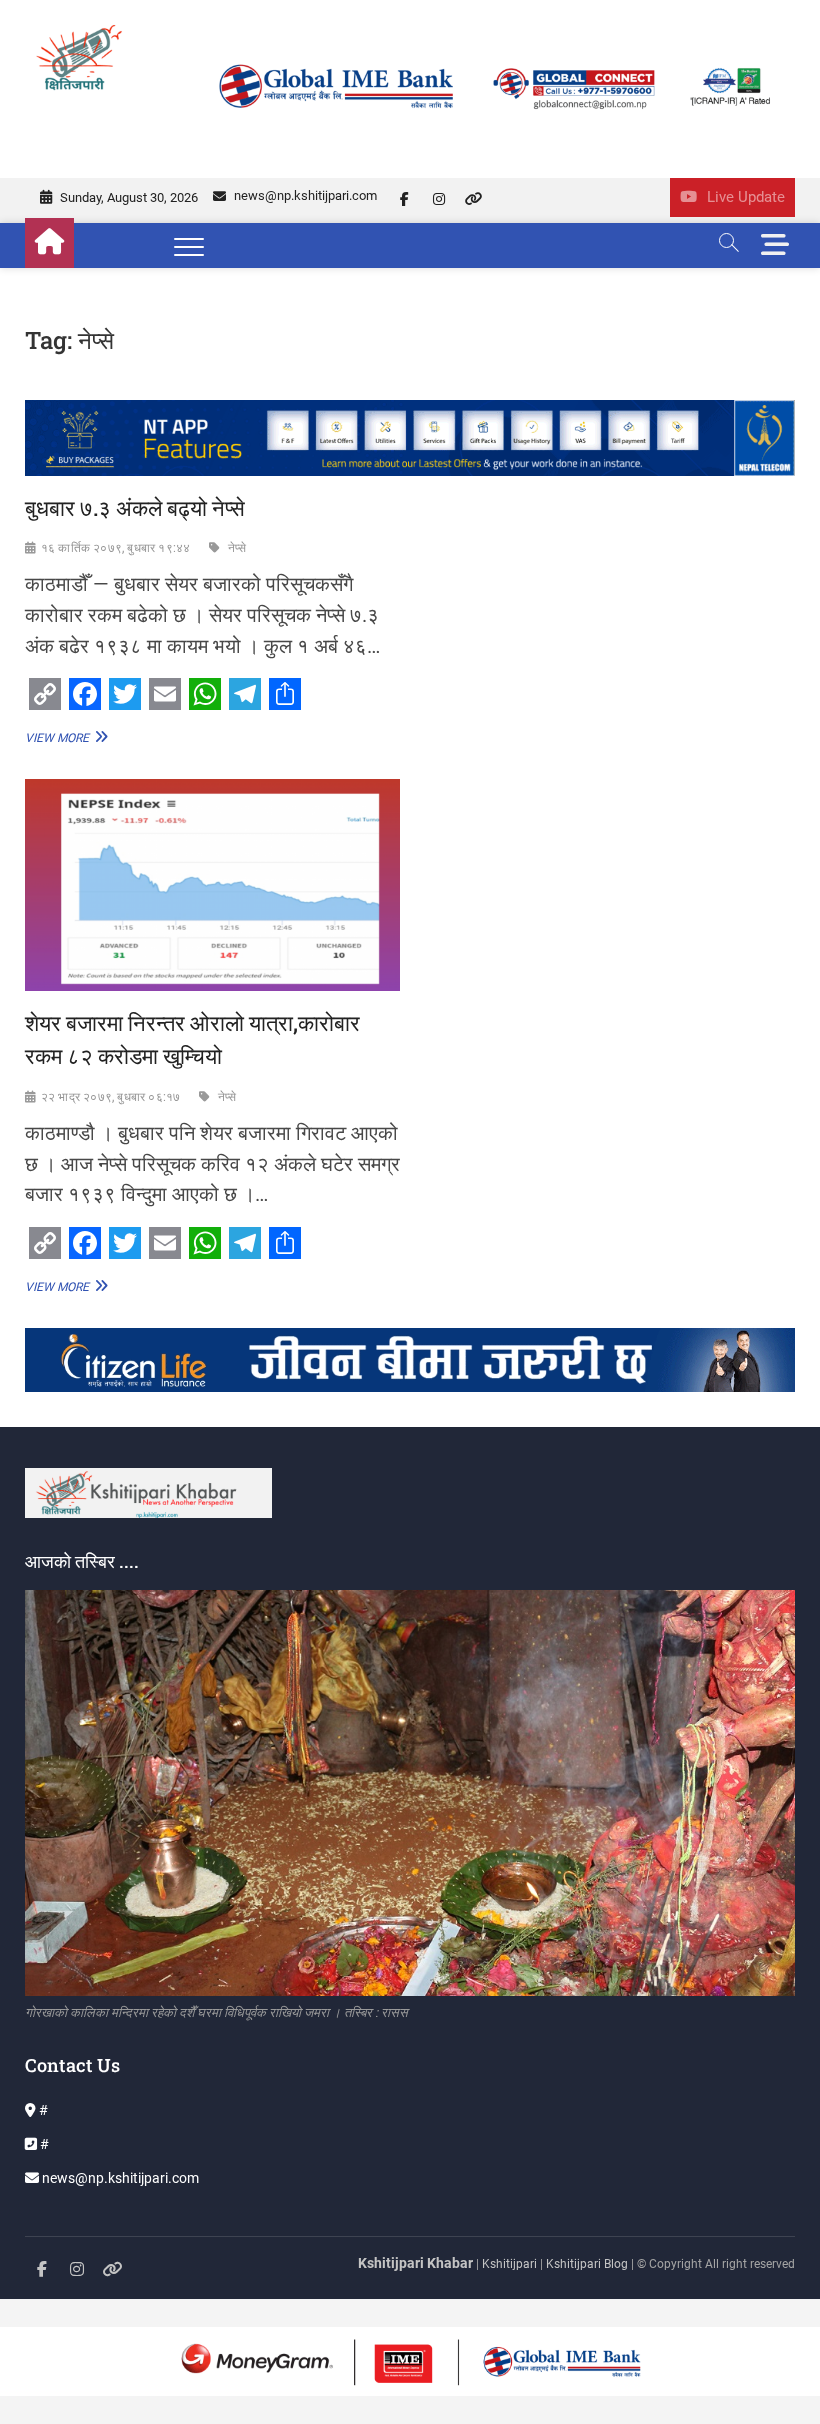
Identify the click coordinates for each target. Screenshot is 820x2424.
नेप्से (237, 548)
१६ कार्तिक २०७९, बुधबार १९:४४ (116, 548)
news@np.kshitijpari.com (304, 195)
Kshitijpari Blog (587, 2264)
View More (64, 737)
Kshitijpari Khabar (415, 2263)
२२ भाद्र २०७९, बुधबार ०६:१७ (111, 1097)
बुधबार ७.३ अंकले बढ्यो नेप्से (135, 507)
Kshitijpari (511, 2264)
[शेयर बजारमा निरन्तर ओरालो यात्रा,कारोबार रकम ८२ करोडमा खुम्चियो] (212, 884)
